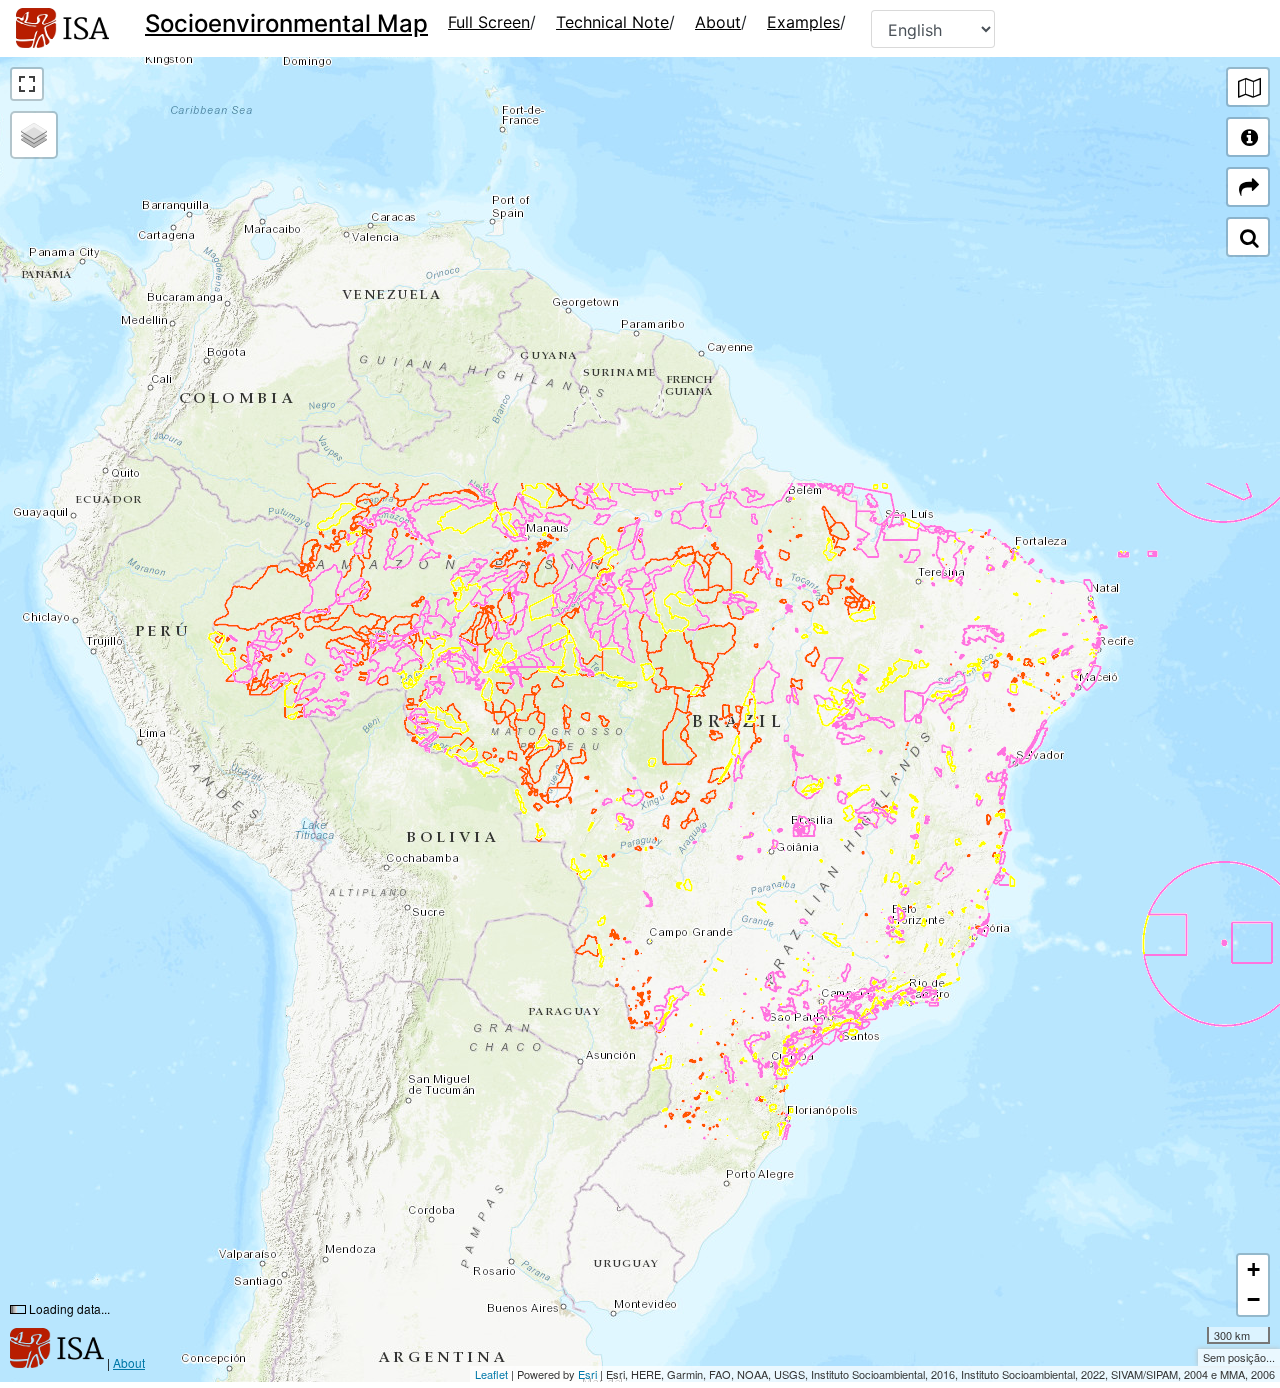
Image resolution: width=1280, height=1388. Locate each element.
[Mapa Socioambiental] (62, 28)
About (718, 22)
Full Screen (489, 22)
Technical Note (612, 22)
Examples (803, 22)
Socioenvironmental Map (286, 23)
